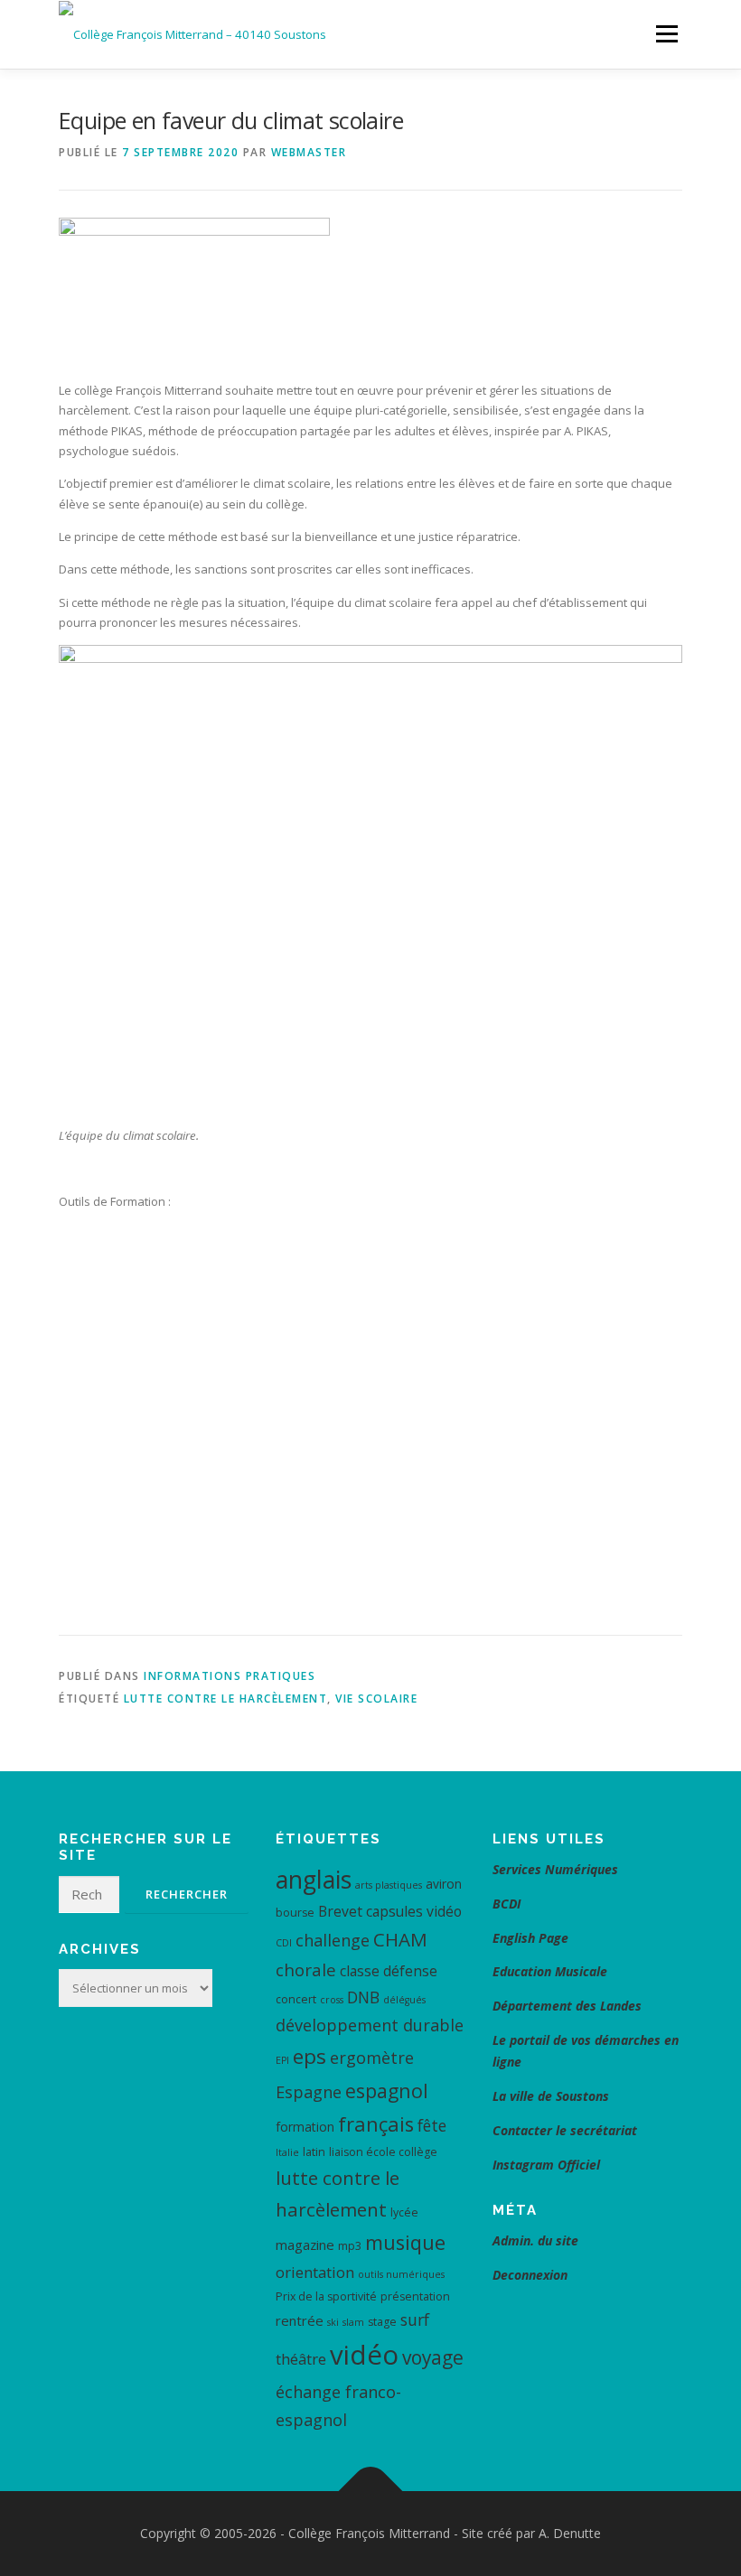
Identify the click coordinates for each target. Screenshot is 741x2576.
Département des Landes (567, 2006)
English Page (530, 1938)
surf (415, 2319)
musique (405, 2242)
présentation (415, 2296)
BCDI (507, 1904)
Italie (287, 2152)
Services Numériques (555, 1869)
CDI (284, 1943)
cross (332, 2000)
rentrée (300, 2320)
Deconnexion (530, 2275)
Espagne (309, 2092)
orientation (315, 2272)
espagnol (387, 2091)
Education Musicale (550, 1971)
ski (333, 2322)
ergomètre (372, 2058)
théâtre (301, 2359)
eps (310, 2056)
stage (382, 2322)
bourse (295, 1913)
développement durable (370, 2025)
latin (314, 2152)
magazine (305, 2245)
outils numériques (401, 2274)
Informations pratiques (230, 1676)
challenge (333, 1940)
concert (296, 1999)
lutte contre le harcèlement (226, 1699)
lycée (404, 2212)
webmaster (309, 152)
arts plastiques (389, 1885)
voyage (433, 2357)
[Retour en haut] (371, 2492)
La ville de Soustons (551, 2096)
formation (305, 2127)
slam (353, 2322)
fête (432, 2125)
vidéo (364, 2355)
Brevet (340, 1911)
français (376, 2124)
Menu (666, 33)
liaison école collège (383, 2152)
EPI (282, 2060)
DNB (363, 1997)
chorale (306, 1970)
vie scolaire (376, 1699)
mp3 (350, 2246)
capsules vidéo (414, 1911)
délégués (404, 2000)
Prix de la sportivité (326, 2296)
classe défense (389, 1971)
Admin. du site (535, 2240)
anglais (314, 1879)
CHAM (400, 1939)
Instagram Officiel (546, 2165)
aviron (444, 1884)
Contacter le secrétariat (567, 2130)
